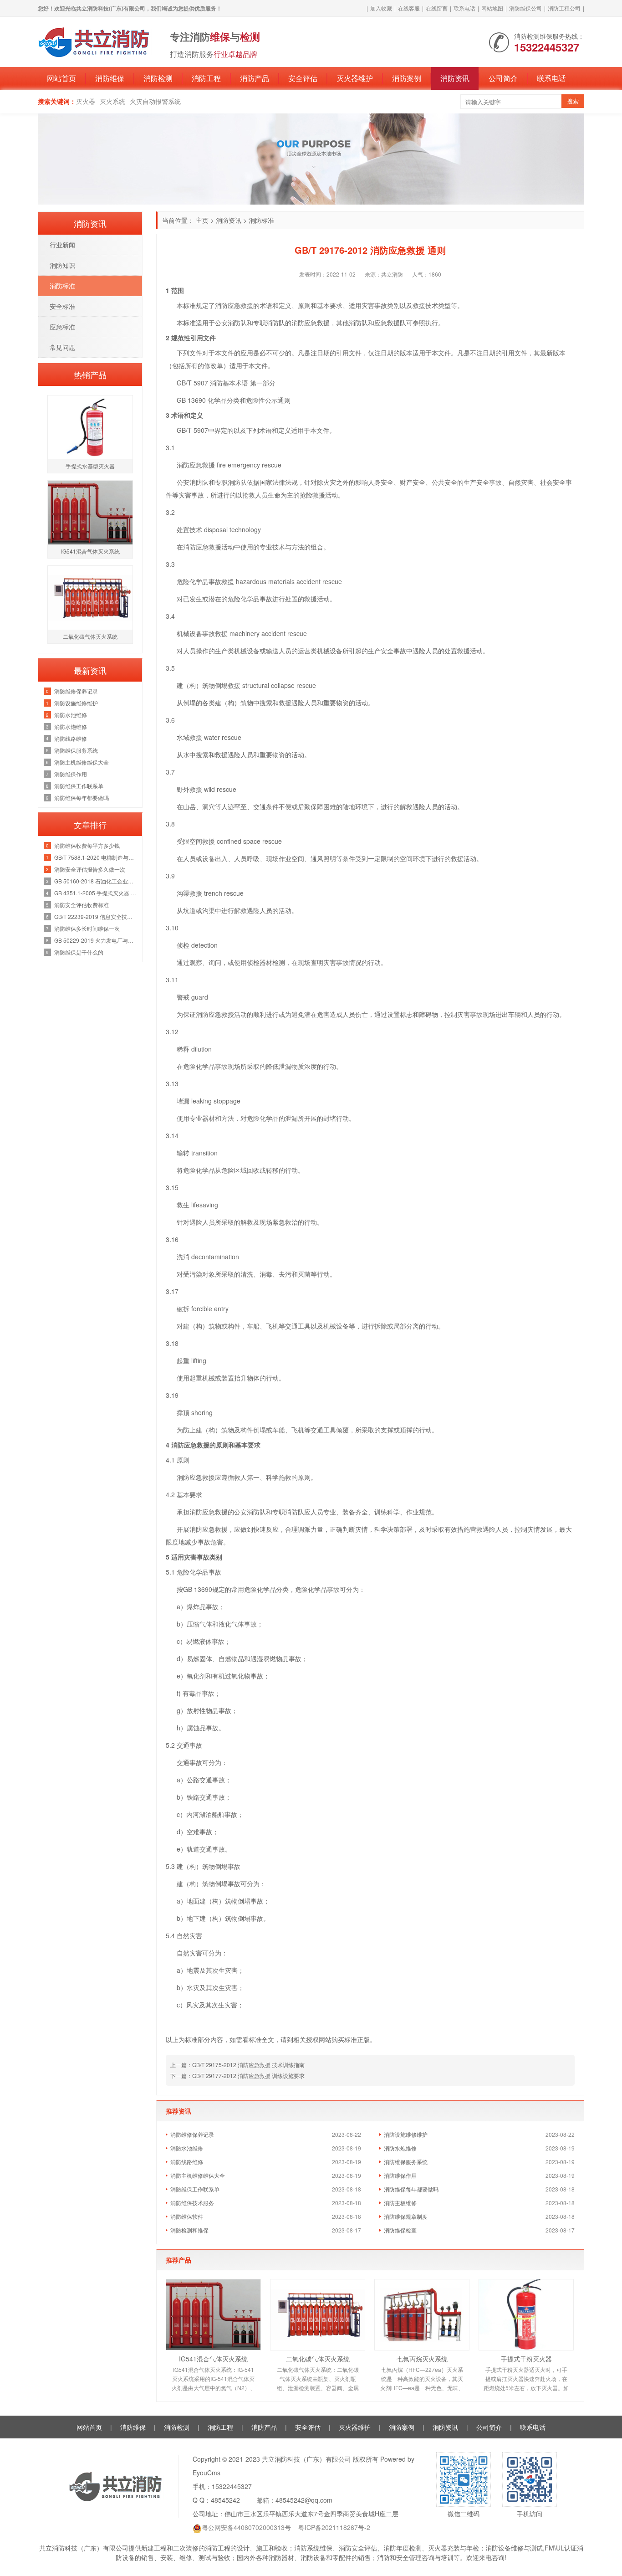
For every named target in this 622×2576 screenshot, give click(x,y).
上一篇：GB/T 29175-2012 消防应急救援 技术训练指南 (237, 2065)
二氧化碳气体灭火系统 (318, 2359)
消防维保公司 (525, 8)
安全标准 (62, 306)
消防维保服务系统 (406, 2162)
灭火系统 (112, 101)
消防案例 (407, 78)
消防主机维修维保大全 (198, 2175)
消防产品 (255, 78)
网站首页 (61, 78)
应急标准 (62, 327)
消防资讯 (455, 78)
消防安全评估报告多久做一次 (90, 869)
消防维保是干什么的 (79, 952)
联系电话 (464, 8)
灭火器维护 (355, 78)
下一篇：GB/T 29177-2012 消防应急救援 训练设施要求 (237, 2076)
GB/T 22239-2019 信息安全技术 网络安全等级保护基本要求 (96, 916)
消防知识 (62, 265)
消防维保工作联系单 (195, 2189)
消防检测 (158, 78)
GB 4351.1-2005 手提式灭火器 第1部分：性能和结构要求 (96, 893)
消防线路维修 (187, 2162)
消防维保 (110, 78)
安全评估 (303, 78)
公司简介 (503, 78)
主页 (202, 220)
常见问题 (62, 347)
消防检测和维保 (189, 2230)
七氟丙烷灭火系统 (422, 2359)
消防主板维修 (400, 2203)
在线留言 (437, 8)
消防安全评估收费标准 (82, 905)
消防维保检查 (400, 2230)
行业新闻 (62, 245)
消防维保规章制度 (406, 2216)
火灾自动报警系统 (155, 101)
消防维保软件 (187, 2216)
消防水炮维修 (400, 2148)
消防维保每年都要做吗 (411, 2189)
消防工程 (206, 78)
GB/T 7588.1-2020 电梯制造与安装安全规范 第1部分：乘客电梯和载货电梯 (96, 857)
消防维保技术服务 (192, 2203)
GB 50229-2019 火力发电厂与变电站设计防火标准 (96, 940)
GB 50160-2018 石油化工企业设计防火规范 (96, 881)
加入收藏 (381, 8)
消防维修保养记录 (192, 2134)
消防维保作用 (400, 2175)
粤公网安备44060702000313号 (246, 2527)
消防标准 (261, 220)
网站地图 (492, 8)
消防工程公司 (564, 8)
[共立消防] (95, 41)
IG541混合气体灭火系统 (213, 2359)
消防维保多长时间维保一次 (87, 928)
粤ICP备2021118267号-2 (334, 2527)
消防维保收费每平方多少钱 (87, 845)
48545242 (225, 2500)
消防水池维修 (187, 2148)
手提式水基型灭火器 (90, 466)
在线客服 (409, 8)
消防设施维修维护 (406, 2134)
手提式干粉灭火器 (526, 2359)
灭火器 (86, 101)
